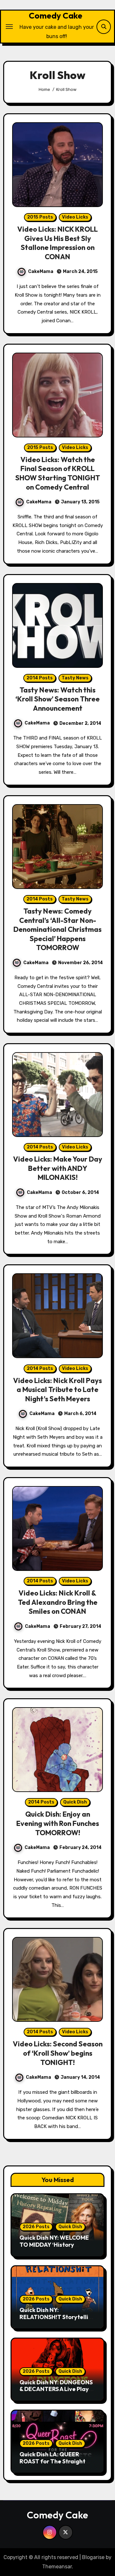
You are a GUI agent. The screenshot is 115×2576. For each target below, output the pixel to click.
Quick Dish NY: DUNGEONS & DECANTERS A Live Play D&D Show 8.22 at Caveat (56, 2389)
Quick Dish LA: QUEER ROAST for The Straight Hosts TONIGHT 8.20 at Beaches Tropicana (52, 2465)
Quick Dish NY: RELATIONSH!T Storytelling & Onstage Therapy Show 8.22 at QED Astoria (57, 2320)
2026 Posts (36, 2227)
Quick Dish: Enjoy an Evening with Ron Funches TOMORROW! (58, 1823)
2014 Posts (40, 678)
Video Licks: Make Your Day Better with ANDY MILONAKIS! (58, 1168)
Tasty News (75, 678)
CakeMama (41, 272)
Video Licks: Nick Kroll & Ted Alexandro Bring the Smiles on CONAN (58, 1602)
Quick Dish (75, 1802)
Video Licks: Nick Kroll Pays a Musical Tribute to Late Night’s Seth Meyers (57, 1390)
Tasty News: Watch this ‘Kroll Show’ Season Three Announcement (57, 699)
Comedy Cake (56, 16)
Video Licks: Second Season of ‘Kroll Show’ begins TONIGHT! (58, 2053)
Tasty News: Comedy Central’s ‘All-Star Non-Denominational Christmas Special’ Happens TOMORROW (57, 929)
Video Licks (75, 217)
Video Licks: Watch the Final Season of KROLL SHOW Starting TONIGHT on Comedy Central (58, 473)
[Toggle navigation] (9, 27)
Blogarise (93, 2557)
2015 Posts (40, 217)
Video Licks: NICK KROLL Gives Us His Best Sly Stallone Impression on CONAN (57, 243)
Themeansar (57, 2567)
